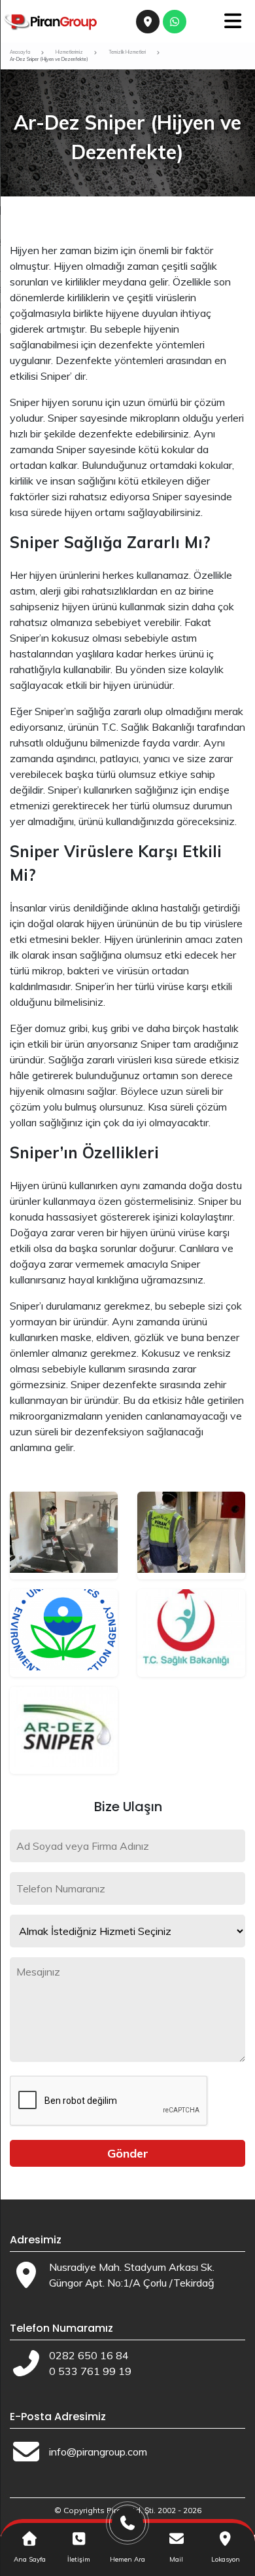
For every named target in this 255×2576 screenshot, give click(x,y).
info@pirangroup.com (98, 2452)
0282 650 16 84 (89, 2355)
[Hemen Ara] (128, 2528)
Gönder (128, 2153)
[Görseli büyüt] (64, 1536)
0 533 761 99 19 (90, 2371)
